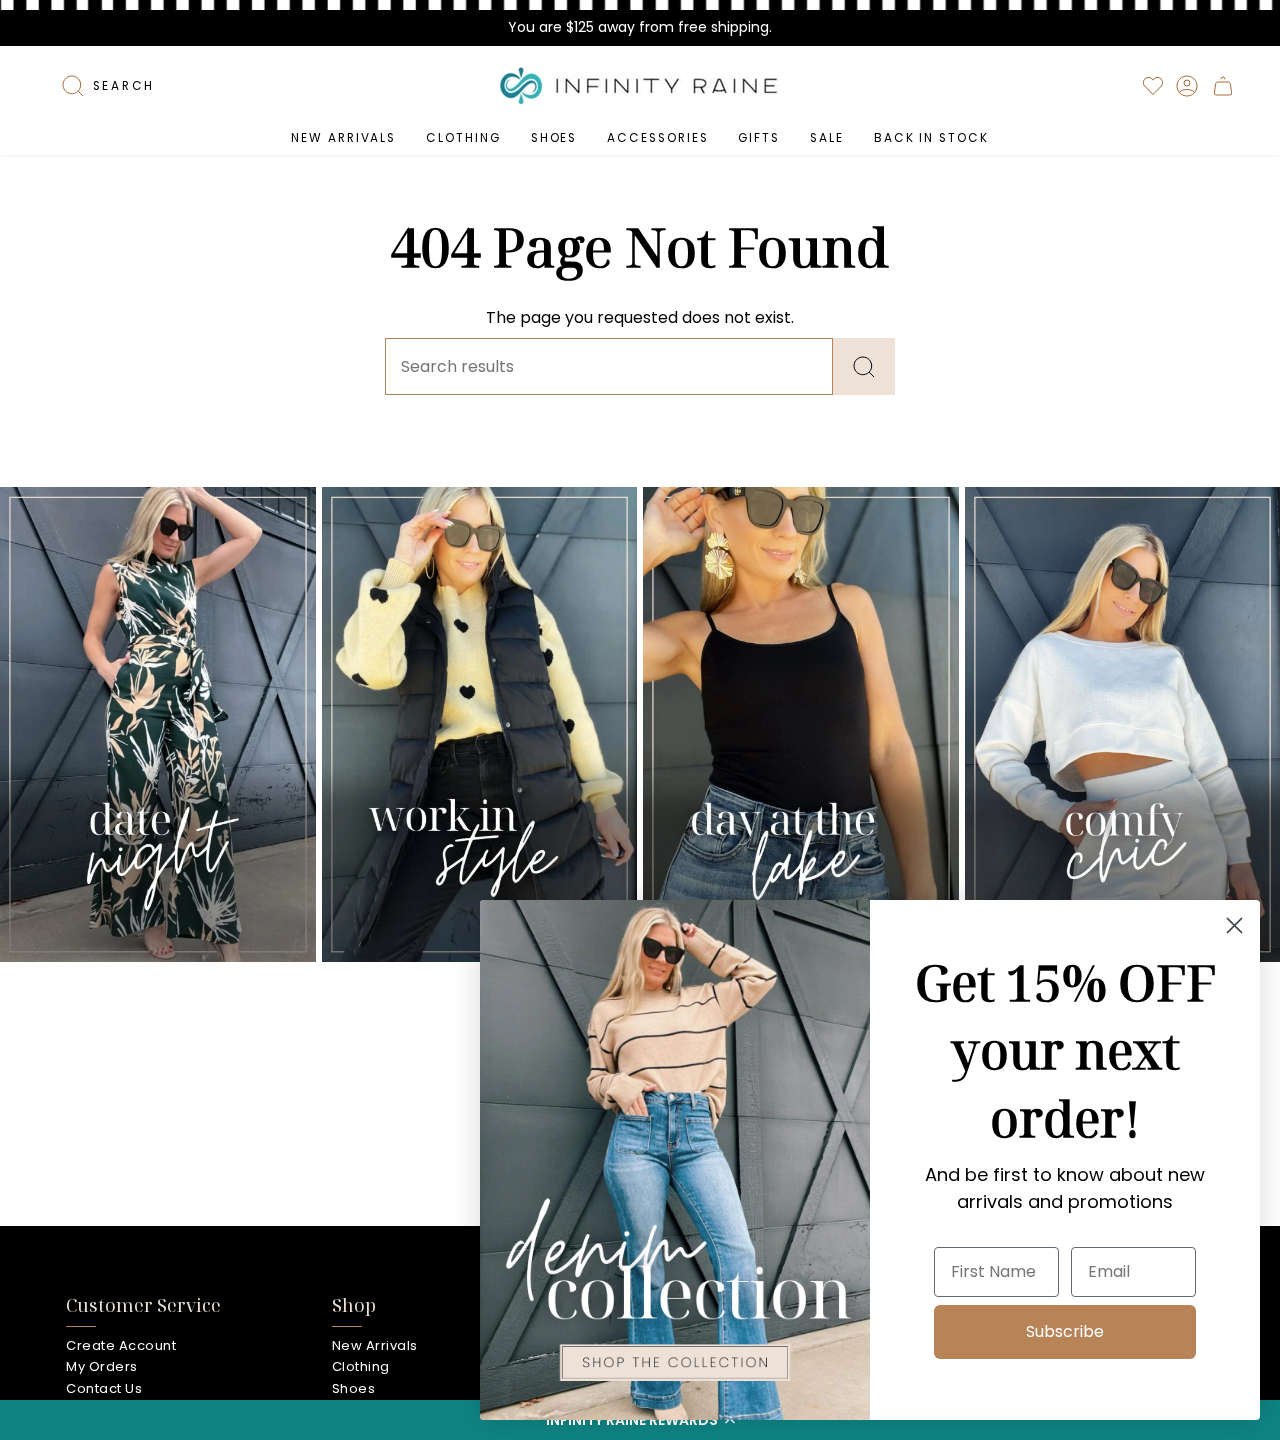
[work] (480, 724)
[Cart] (1223, 86)
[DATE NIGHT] (158, 724)
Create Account (121, 1345)
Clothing (361, 1366)
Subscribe (1065, 1331)
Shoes (354, 1388)
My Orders (102, 1366)
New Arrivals (375, 1345)
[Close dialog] (1234, 925)
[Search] (864, 366)
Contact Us (104, 1388)
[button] (463, 138)
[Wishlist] (1153, 86)
